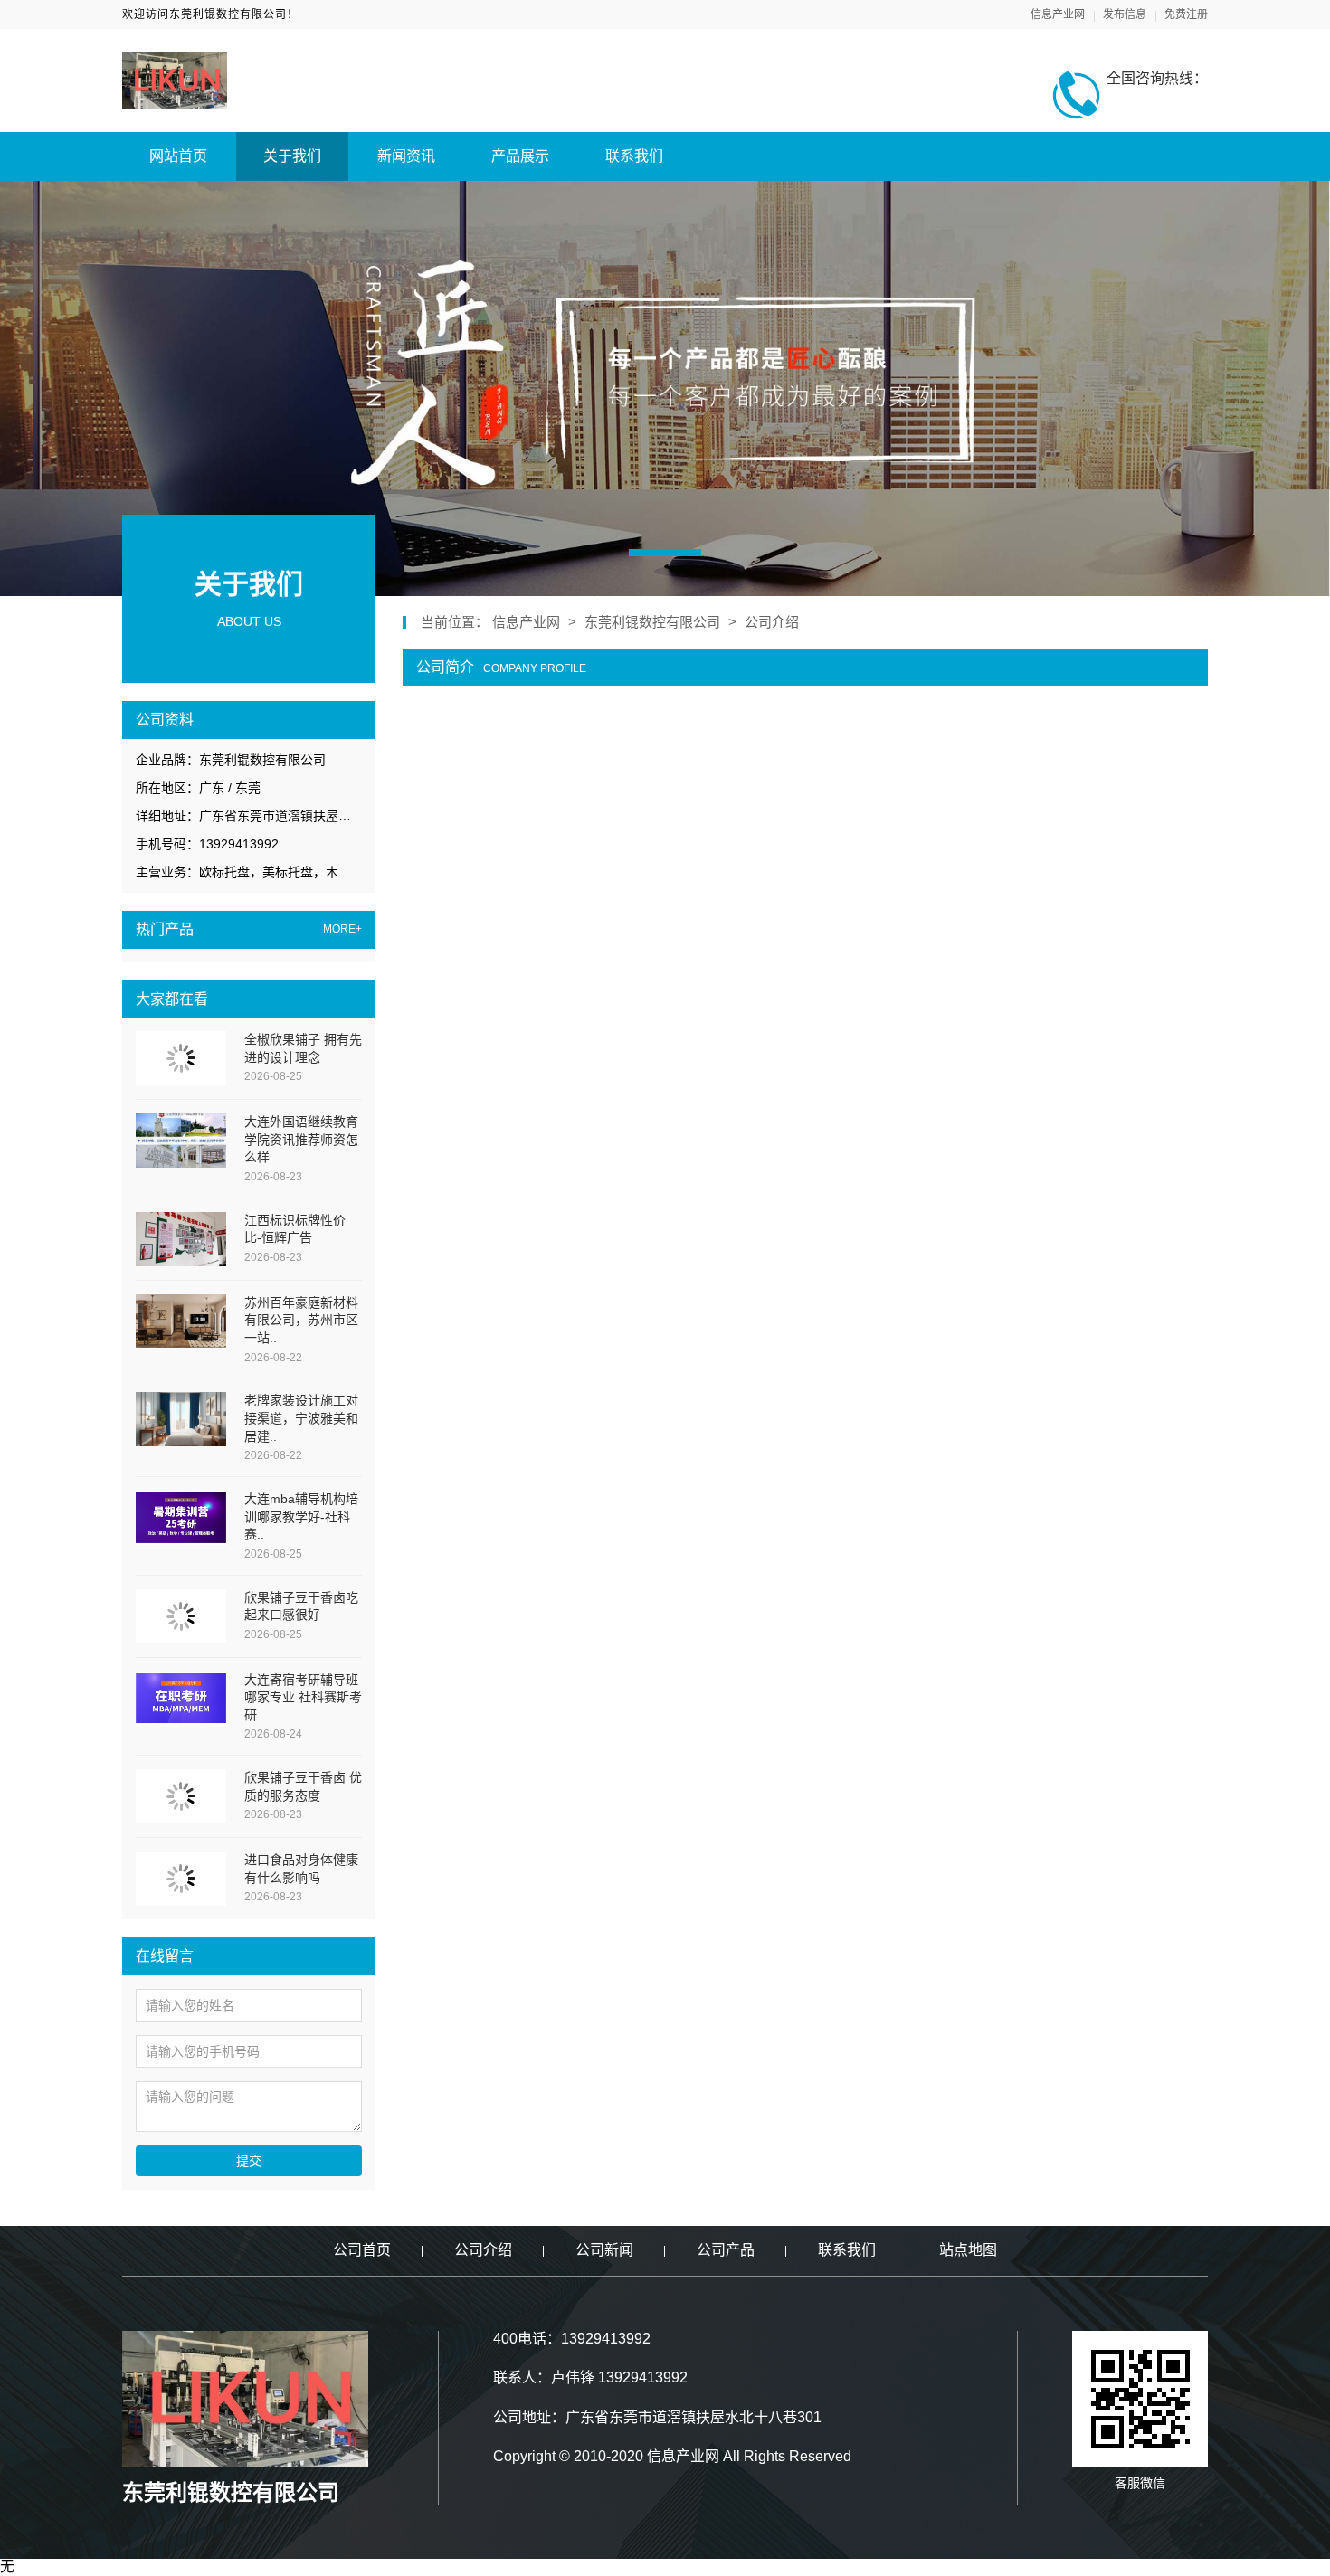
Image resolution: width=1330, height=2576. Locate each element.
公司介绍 (772, 622)
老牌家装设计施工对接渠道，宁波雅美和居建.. (301, 1418)
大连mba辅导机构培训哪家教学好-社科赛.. (301, 1516)
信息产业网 (1058, 14)
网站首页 (178, 156)
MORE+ (342, 929)
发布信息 (1125, 14)
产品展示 (520, 156)
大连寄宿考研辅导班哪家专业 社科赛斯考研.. (303, 1697)
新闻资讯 (406, 156)
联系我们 (634, 156)
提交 (249, 2161)
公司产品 (726, 2250)
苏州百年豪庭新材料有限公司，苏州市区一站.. (301, 1320)
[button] (665, 553)
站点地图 (968, 2250)
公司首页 (362, 2250)
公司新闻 (604, 2250)
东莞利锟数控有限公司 (652, 622)
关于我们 (292, 156)
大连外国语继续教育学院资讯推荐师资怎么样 (301, 1139)
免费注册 (1186, 14)
